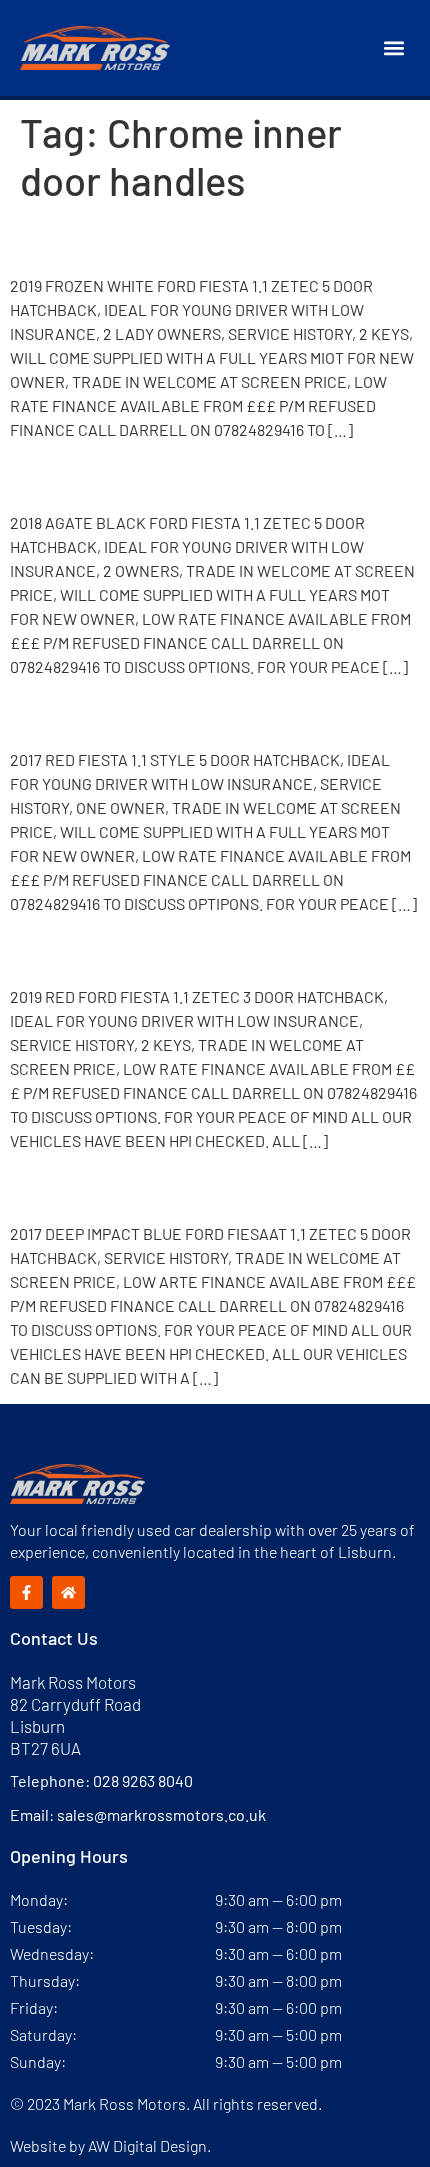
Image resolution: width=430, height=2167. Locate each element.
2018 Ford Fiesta (123, 476)
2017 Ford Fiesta (122, 713)
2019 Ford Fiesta (123, 239)
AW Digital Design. (149, 2145)
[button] (393, 48)
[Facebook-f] (26, 1592)
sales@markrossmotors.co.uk (161, 1814)
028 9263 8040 (143, 1780)
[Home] (68, 1592)
